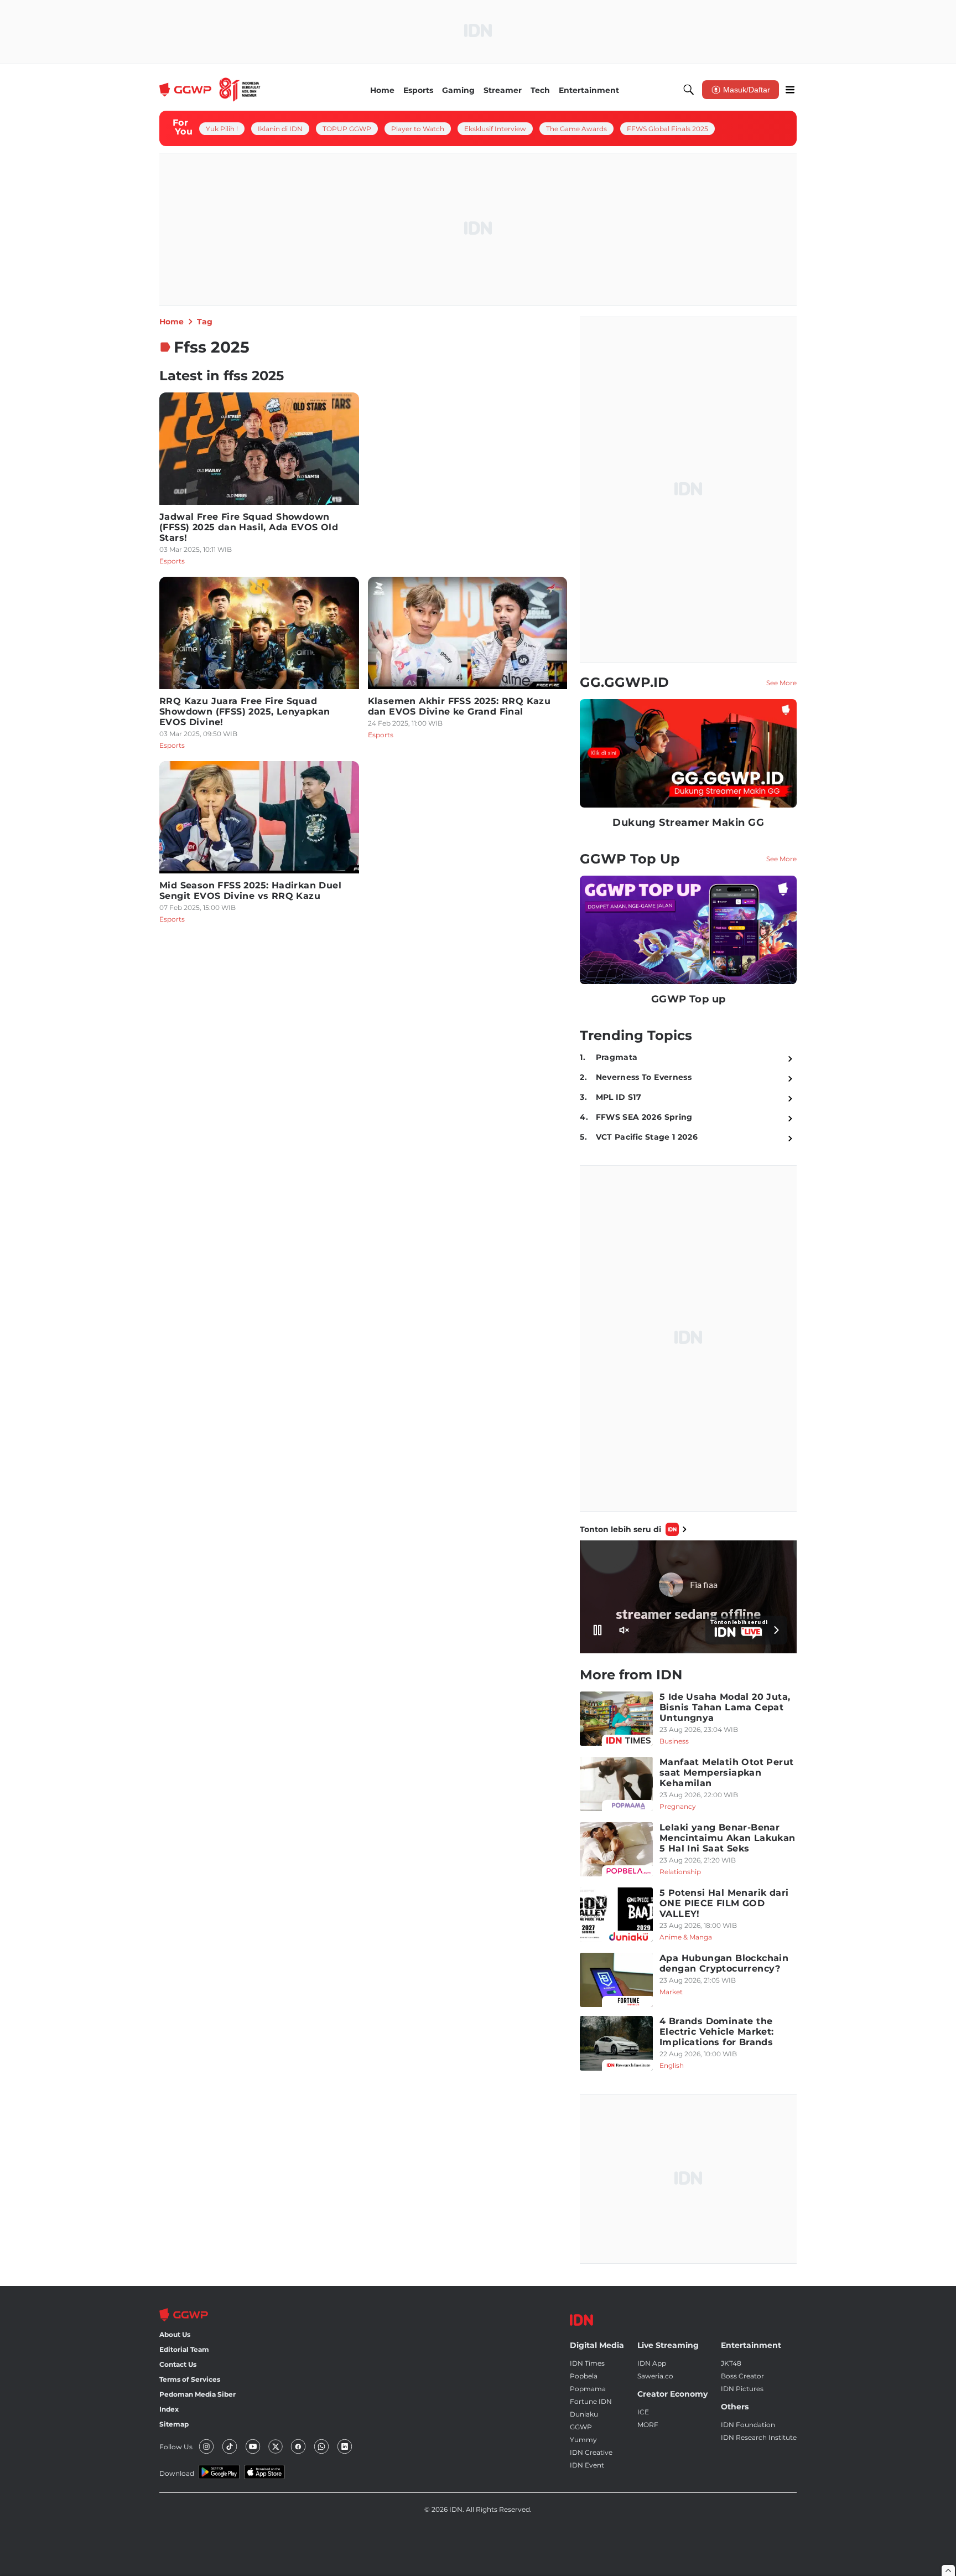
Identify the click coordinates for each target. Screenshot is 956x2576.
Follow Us (176, 2447)
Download (177, 2473)
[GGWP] (210, 90)
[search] (689, 90)
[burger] (790, 90)
